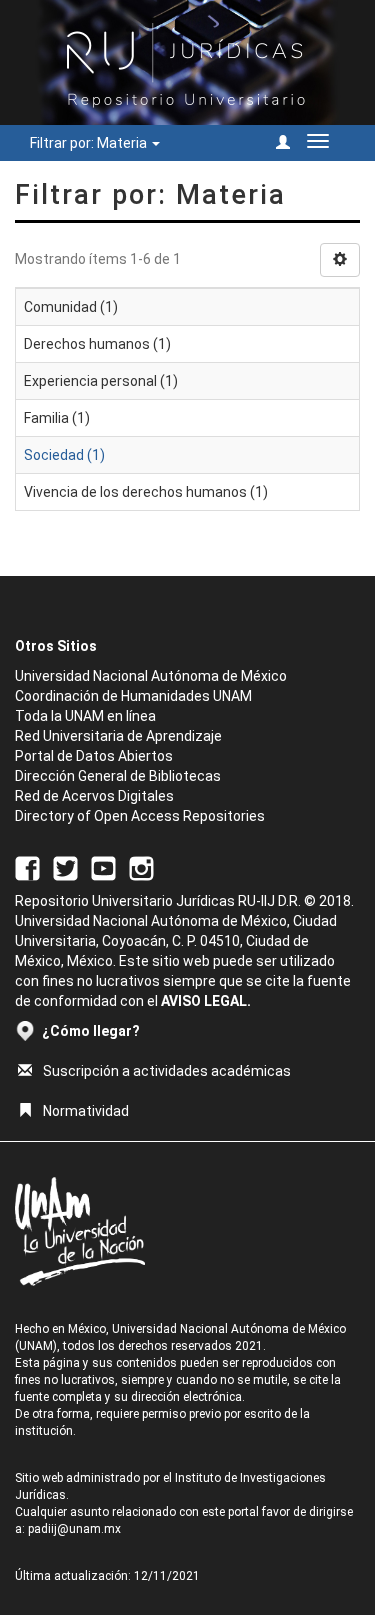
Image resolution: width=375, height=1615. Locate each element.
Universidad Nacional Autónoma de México (151, 676)
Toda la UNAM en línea (85, 716)
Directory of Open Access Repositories (140, 816)
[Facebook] (27, 867)
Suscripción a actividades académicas (167, 1071)
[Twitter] (65, 867)
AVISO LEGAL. (206, 1001)
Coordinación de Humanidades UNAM (133, 696)
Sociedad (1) (64, 455)
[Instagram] (141, 867)
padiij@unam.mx (74, 1529)
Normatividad (86, 1111)
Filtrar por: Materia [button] (90, 143)
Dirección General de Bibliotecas (118, 776)
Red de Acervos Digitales (94, 796)
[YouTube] (103, 867)
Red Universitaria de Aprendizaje (118, 736)
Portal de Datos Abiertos (94, 756)
